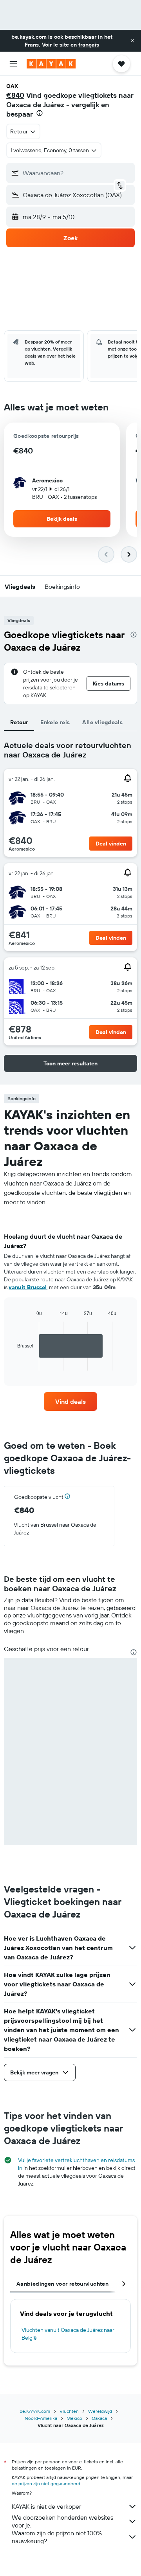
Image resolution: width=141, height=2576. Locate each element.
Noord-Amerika (41, 2418)
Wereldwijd (100, 2411)
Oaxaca (99, 2418)
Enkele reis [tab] (55, 722)
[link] (70, 1401)
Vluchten (69, 2411)
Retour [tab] (19, 722)
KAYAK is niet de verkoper (46, 2506)
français (89, 45)
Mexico (74, 2418)
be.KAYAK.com (35, 2411)
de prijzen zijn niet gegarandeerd (46, 2483)
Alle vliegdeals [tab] (102, 722)
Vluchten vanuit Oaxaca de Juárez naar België (68, 2334)
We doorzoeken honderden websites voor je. (62, 2521)
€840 (15, 95)
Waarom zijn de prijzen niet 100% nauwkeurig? (57, 2537)
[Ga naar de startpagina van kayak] (51, 64)
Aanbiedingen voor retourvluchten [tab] (62, 2284)
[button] (132, 41)
